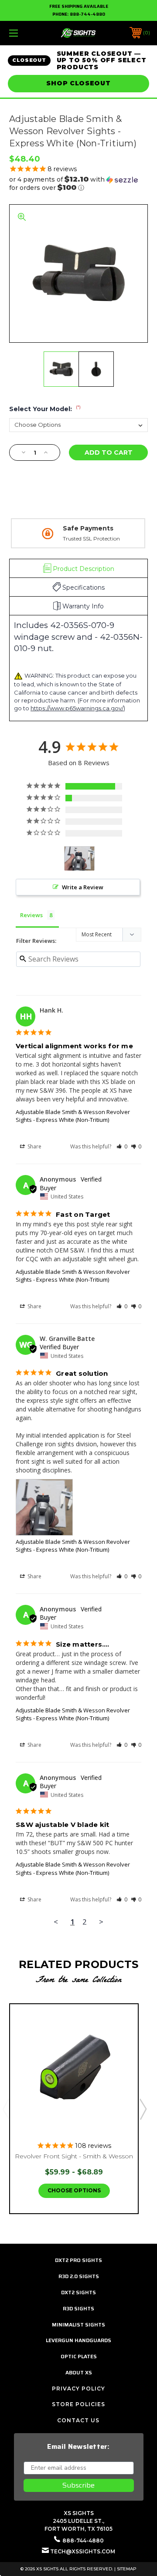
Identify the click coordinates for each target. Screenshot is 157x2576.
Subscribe (78, 2485)
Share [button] (34, 1146)
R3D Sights (78, 2308)
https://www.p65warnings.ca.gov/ (77, 708)
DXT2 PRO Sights (78, 2260)
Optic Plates (79, 2356)
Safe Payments (88, 528)
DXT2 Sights (78, 2292)
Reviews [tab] (31, 915)
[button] (78, 184)
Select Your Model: (45, 409)
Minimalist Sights (78, 2324)
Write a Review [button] (83, 887)
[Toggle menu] (23, 33)
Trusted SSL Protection (91, 538)
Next (143, 2109)
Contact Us (78, 2420)
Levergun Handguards (78, 2340)
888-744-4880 (87, 14)
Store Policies (78, 2404)
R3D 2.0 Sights (79, 2276)
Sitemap (127, 2569)
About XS (79, 2372)
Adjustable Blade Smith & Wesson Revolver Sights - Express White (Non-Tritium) (73, 1116)
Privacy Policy (78, 2389)
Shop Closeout (78, 83)
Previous (6, 2109)
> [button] (101, 1922)
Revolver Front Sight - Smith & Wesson (74, 2156)
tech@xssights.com (83, 2551)
